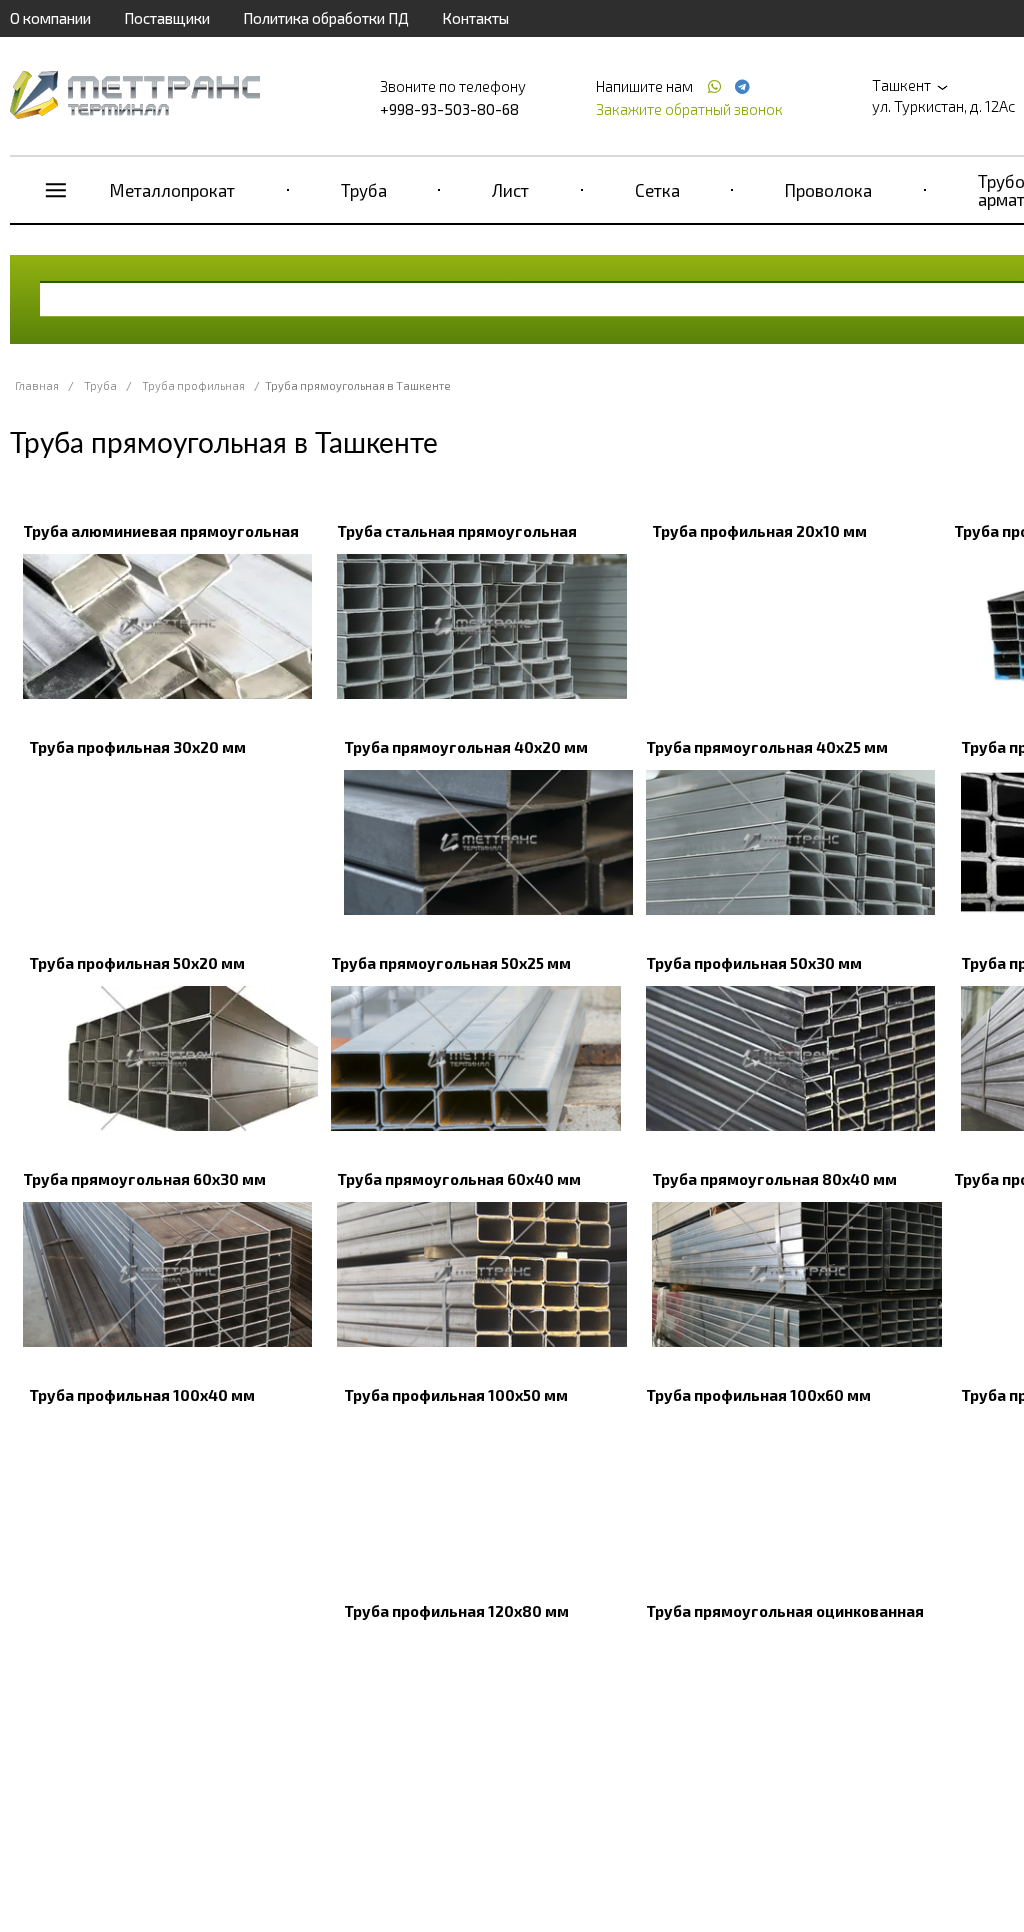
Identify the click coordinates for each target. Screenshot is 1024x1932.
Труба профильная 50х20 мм (137, 963)
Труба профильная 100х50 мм (456, 1395)
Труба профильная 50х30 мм (754, 963)
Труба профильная (193, 385)
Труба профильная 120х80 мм (456, 1611)
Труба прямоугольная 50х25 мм (451, 963)
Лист (510, 190)
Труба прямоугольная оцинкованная (785, 1611)
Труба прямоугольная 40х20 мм (466, 747)
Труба (364, 190)
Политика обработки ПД (326, 18)
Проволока (828, 190)
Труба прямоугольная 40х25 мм (767, 747)
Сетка (657, 190)
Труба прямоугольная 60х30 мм (144, 1179)
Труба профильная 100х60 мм (758, 1395)
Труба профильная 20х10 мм (759, 531)
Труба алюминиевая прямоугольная (161, 531)
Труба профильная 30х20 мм (137, 747)
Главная (37, 385)
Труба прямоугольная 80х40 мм (774, 1179)
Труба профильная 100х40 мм (142, 1395)
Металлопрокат (172, 190)
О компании (50, 18)
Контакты (475, 18)
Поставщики (167, 18)
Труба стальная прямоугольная (457, 531)
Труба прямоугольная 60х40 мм (459, 1179)
